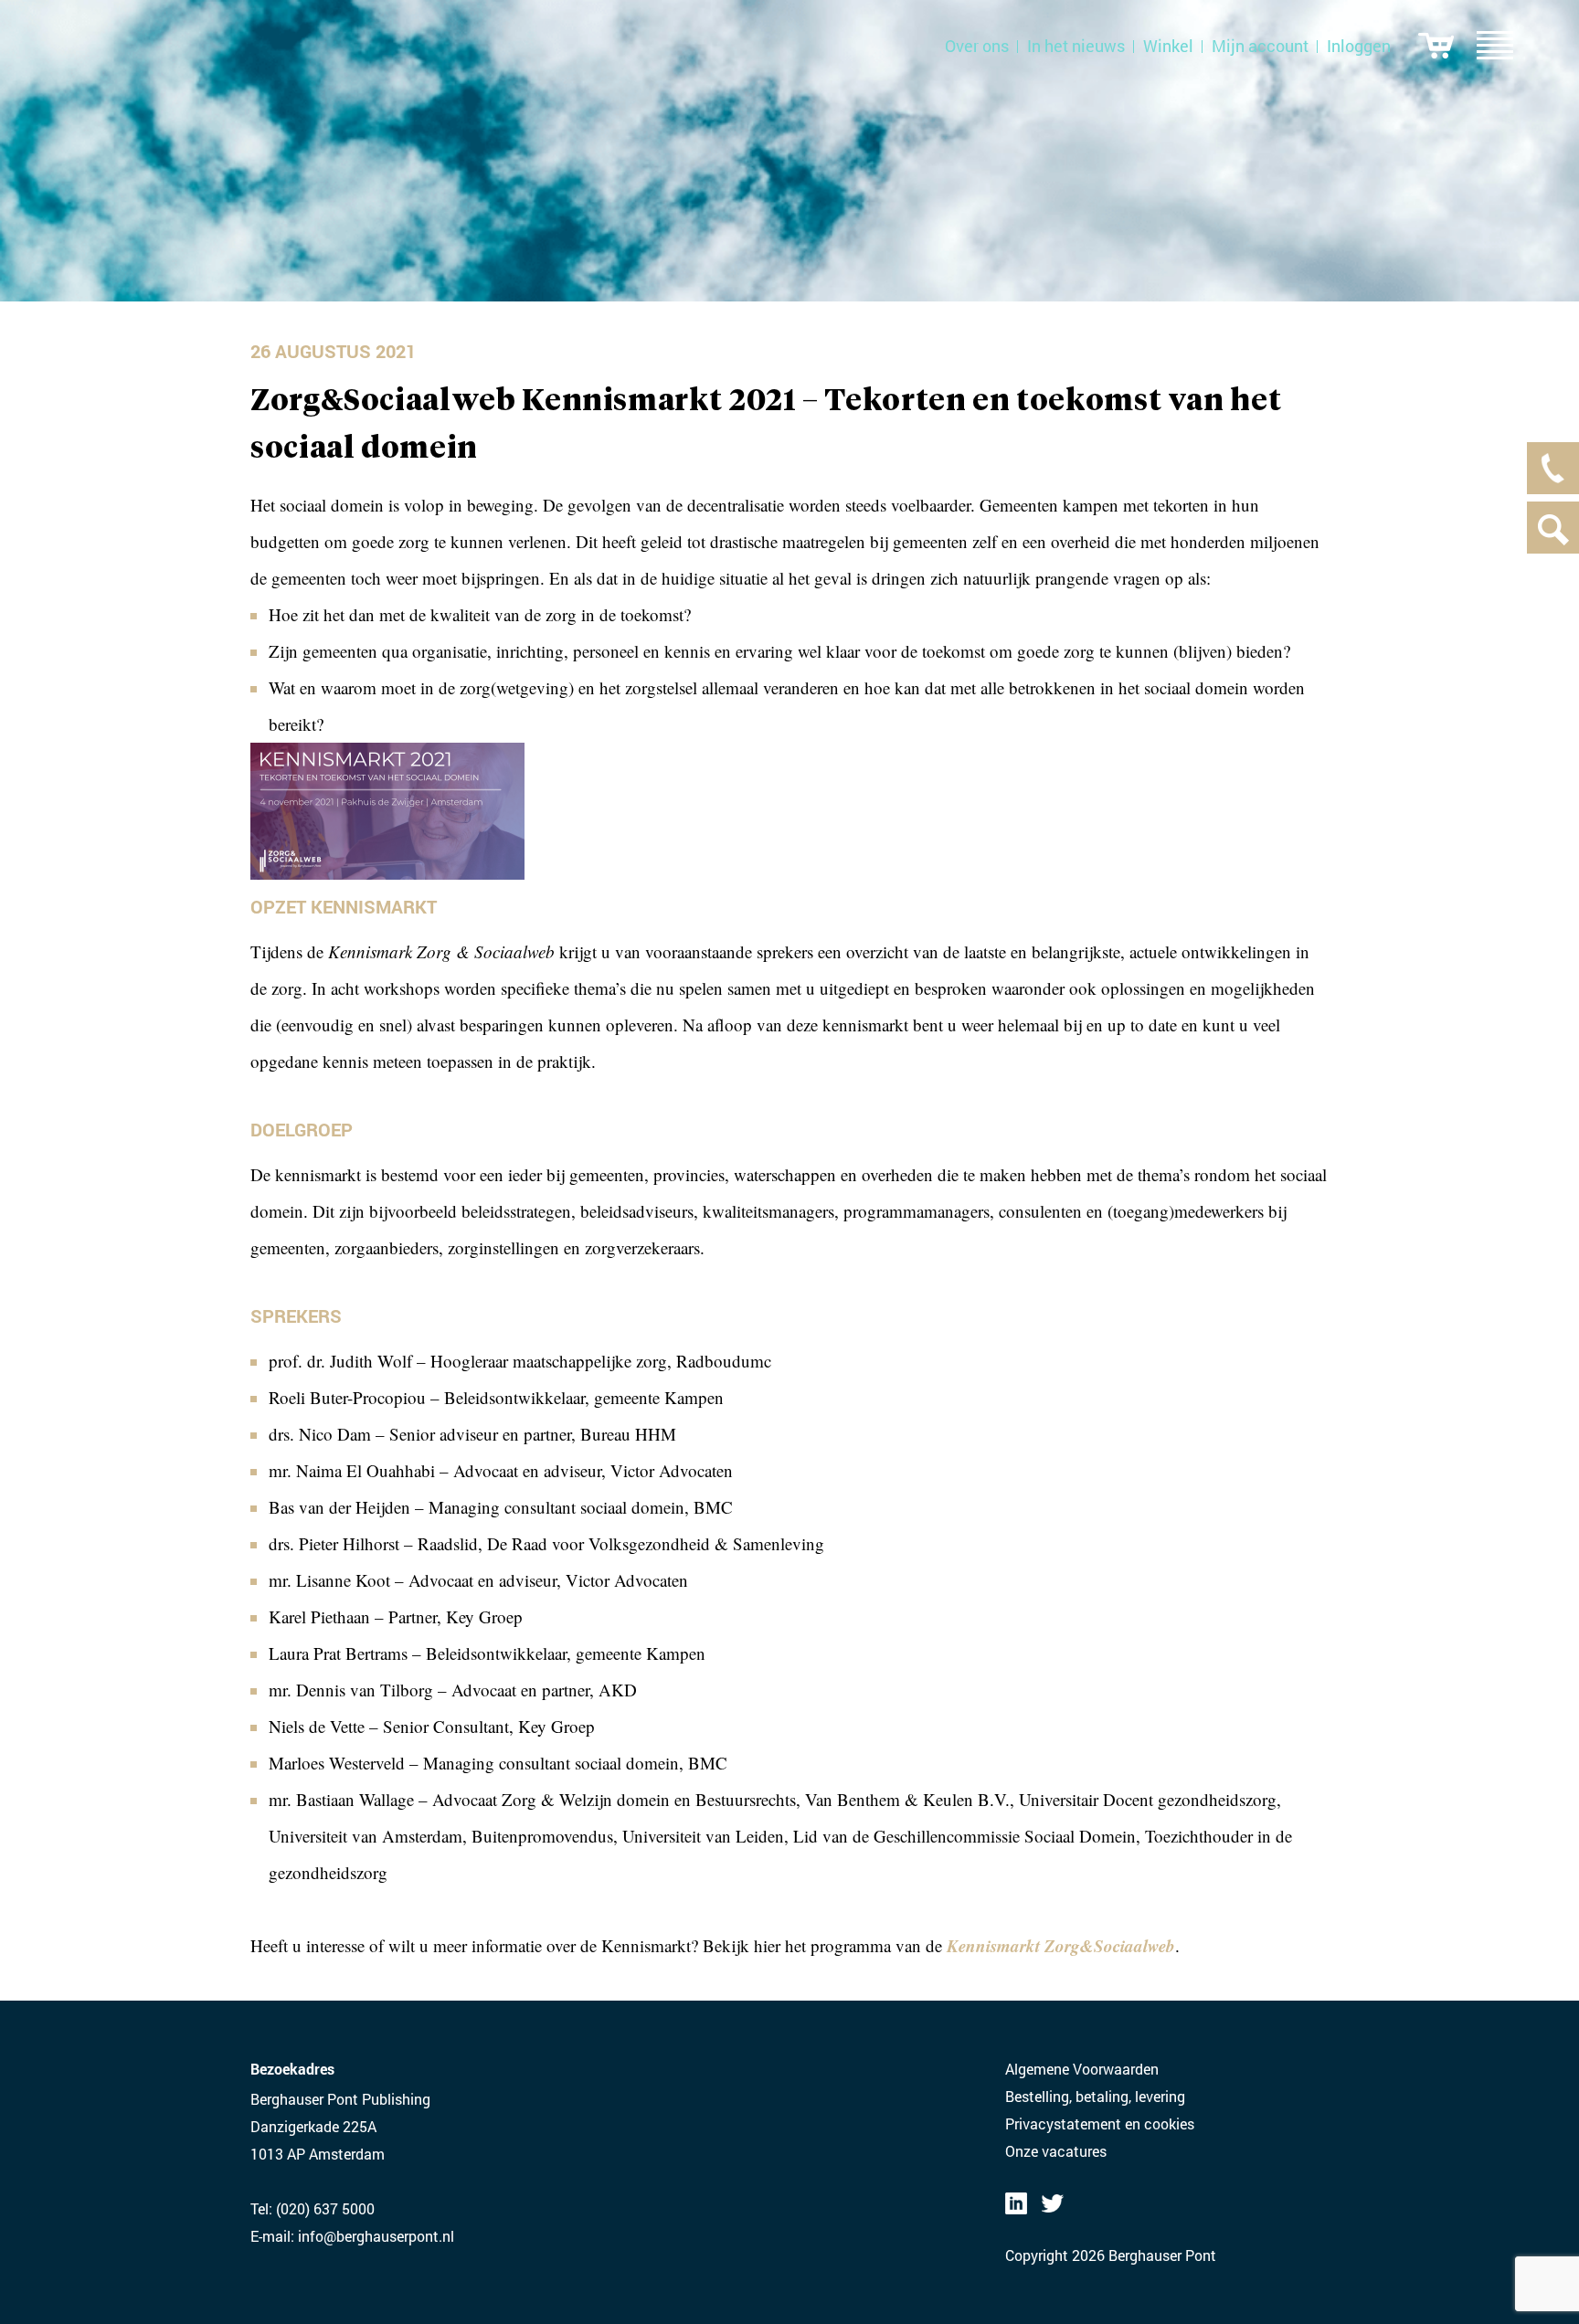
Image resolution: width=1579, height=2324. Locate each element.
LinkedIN (1016, 2203)
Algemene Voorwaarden (1082, 2069)
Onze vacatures (1056, 2151)
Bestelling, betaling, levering (1095, 2096)
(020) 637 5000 (325, 2208)
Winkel (1168, 46)
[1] (1436, 46)
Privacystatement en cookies (1100, 2123)
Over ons (977, 46)
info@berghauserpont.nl (376, 2236)
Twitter (1053, 2203)
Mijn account (1260, 46)
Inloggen (1359, 46)
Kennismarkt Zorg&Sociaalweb (1061, 1945)
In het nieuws (1076, 46)
